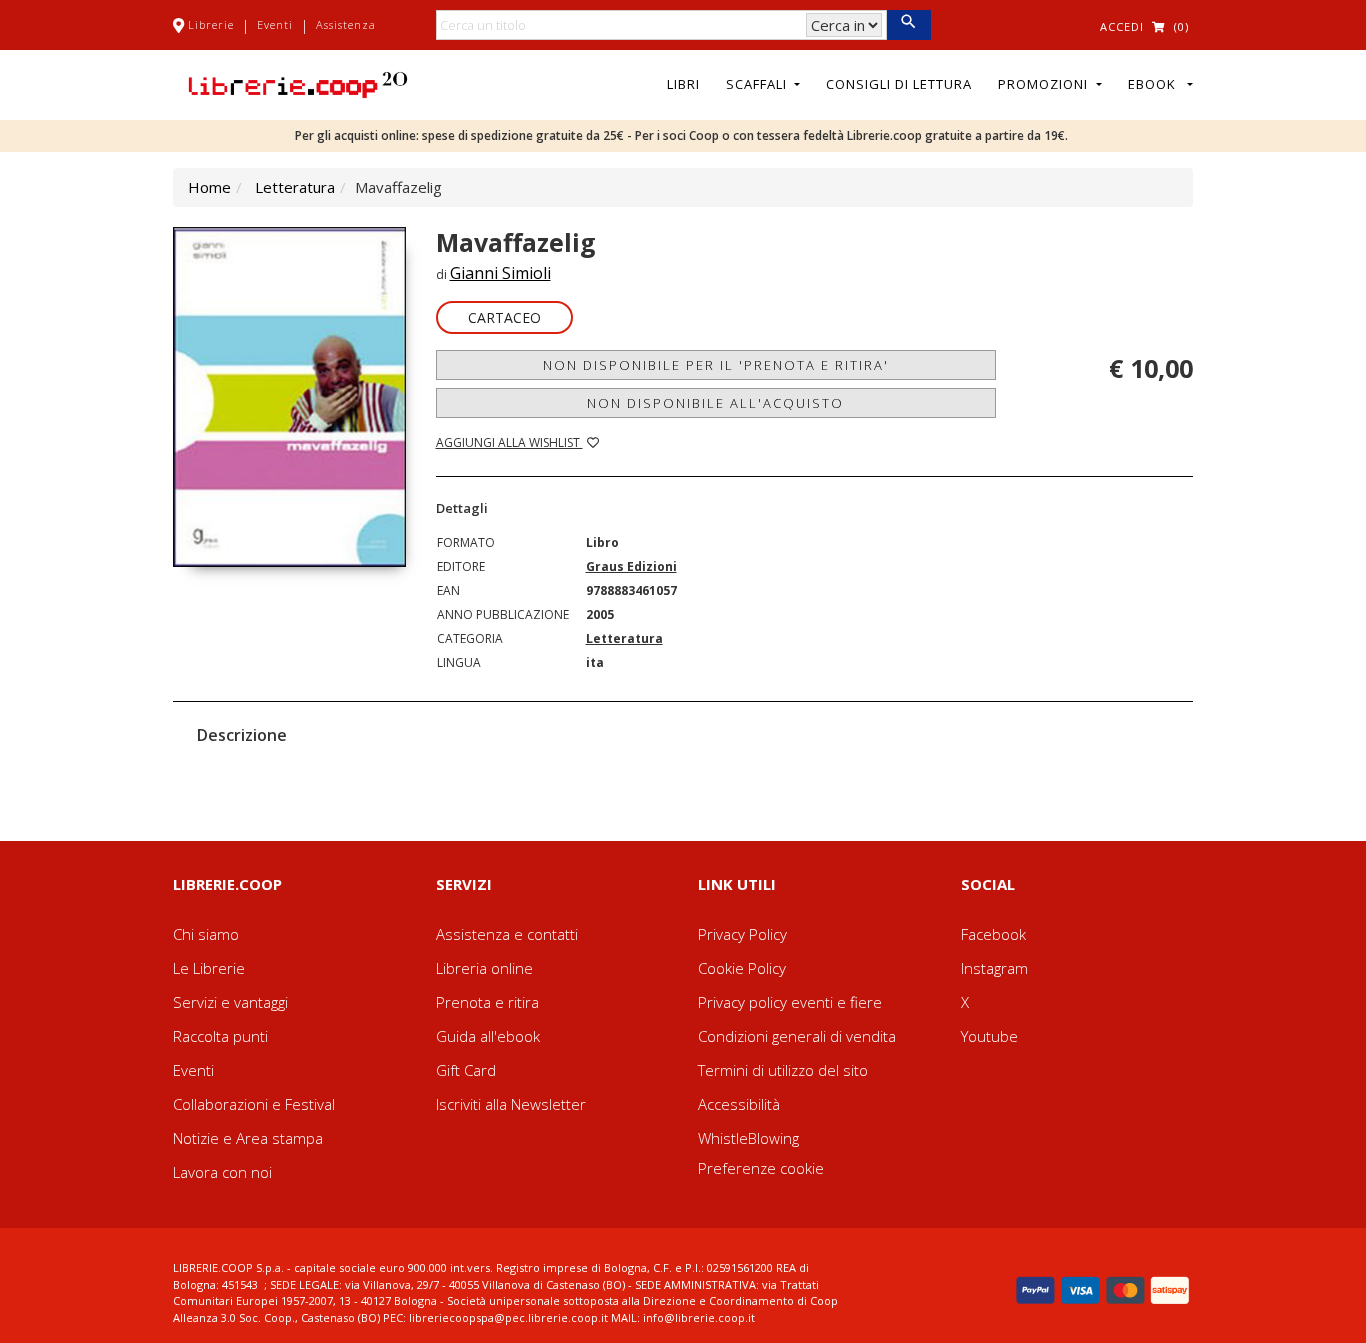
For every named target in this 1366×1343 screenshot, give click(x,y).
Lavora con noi (222, 1172)
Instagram (994, 968)
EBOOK (1156, 84)
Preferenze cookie (761, 1168)
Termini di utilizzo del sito (783, 1070)
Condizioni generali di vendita (797, 1036)
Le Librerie (209, 968)
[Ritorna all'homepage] (298, 83)
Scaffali (758, 84)
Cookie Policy (742, 968)
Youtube (989, 1036)
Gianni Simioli (500, 273)
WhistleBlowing (748, 1138)
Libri (683, 84)
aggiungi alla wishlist (509, 442)
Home (209, 187)
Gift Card (466, 1070)
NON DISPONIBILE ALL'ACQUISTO (715, 403)
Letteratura (295, 187)
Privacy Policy (742, 934)
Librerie (211, 24)
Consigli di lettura (899, 84)
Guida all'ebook (488, 1036)
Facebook (993, 934)
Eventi (275, 24)
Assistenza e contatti (507, 934)
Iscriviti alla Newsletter (511, 1104)
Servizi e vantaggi (230, 1002)
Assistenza (346, 24)
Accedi (1122, 26)
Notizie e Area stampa (248, 1138)
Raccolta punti (220, 1036)
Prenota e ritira (487, 1002)
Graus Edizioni (631, 566)
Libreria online (484, 968)
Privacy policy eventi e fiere (790, 1002)
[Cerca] (908, 25)
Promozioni (1045, 84)
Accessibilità (739, 1104)
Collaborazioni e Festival (254, 1104)
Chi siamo (206, 934)
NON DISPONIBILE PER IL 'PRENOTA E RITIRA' (716, 365)
